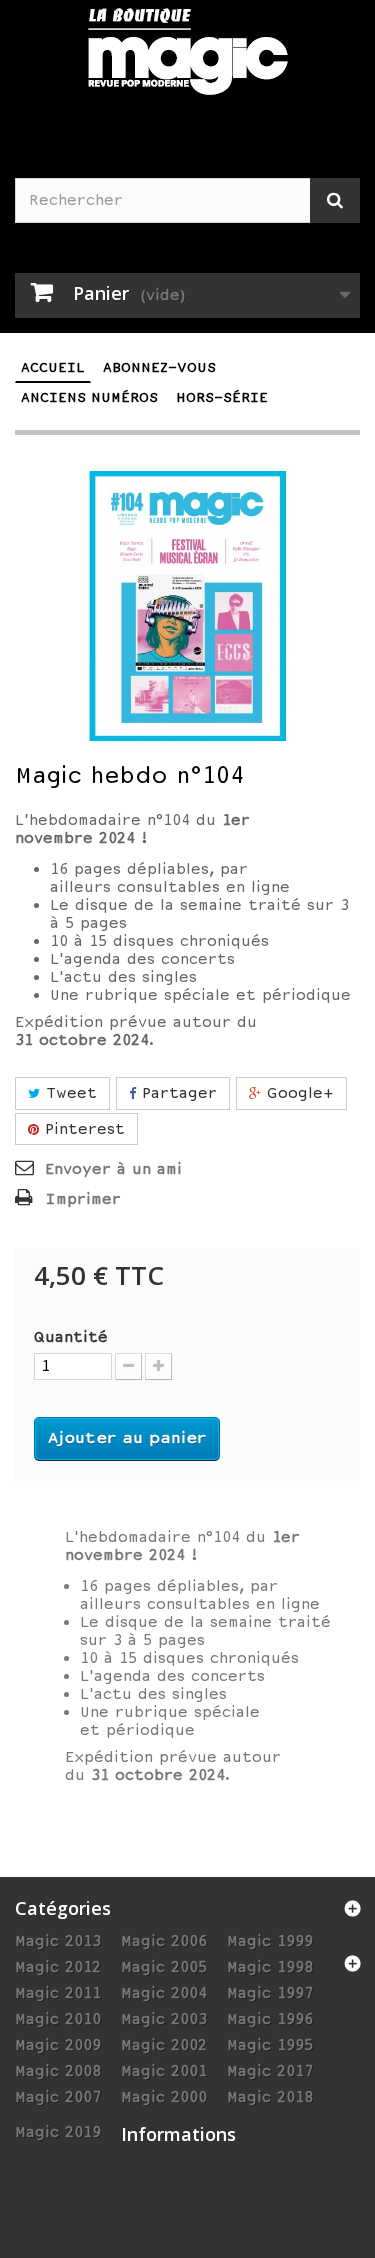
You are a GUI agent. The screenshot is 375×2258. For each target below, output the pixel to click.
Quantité (71, 1337)
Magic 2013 (58, 1941)
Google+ (297, 1093)
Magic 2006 (164, 1941)
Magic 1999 (270, 1941)
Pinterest (82, 1129)
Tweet (68, 1093)
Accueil (53, 367)
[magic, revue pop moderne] (187, 64)
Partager (176, 1093)
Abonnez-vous (159, 367)
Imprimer (83, 1199)
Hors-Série (222, 397)
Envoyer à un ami (113, 1169)
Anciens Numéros (89, 397)
